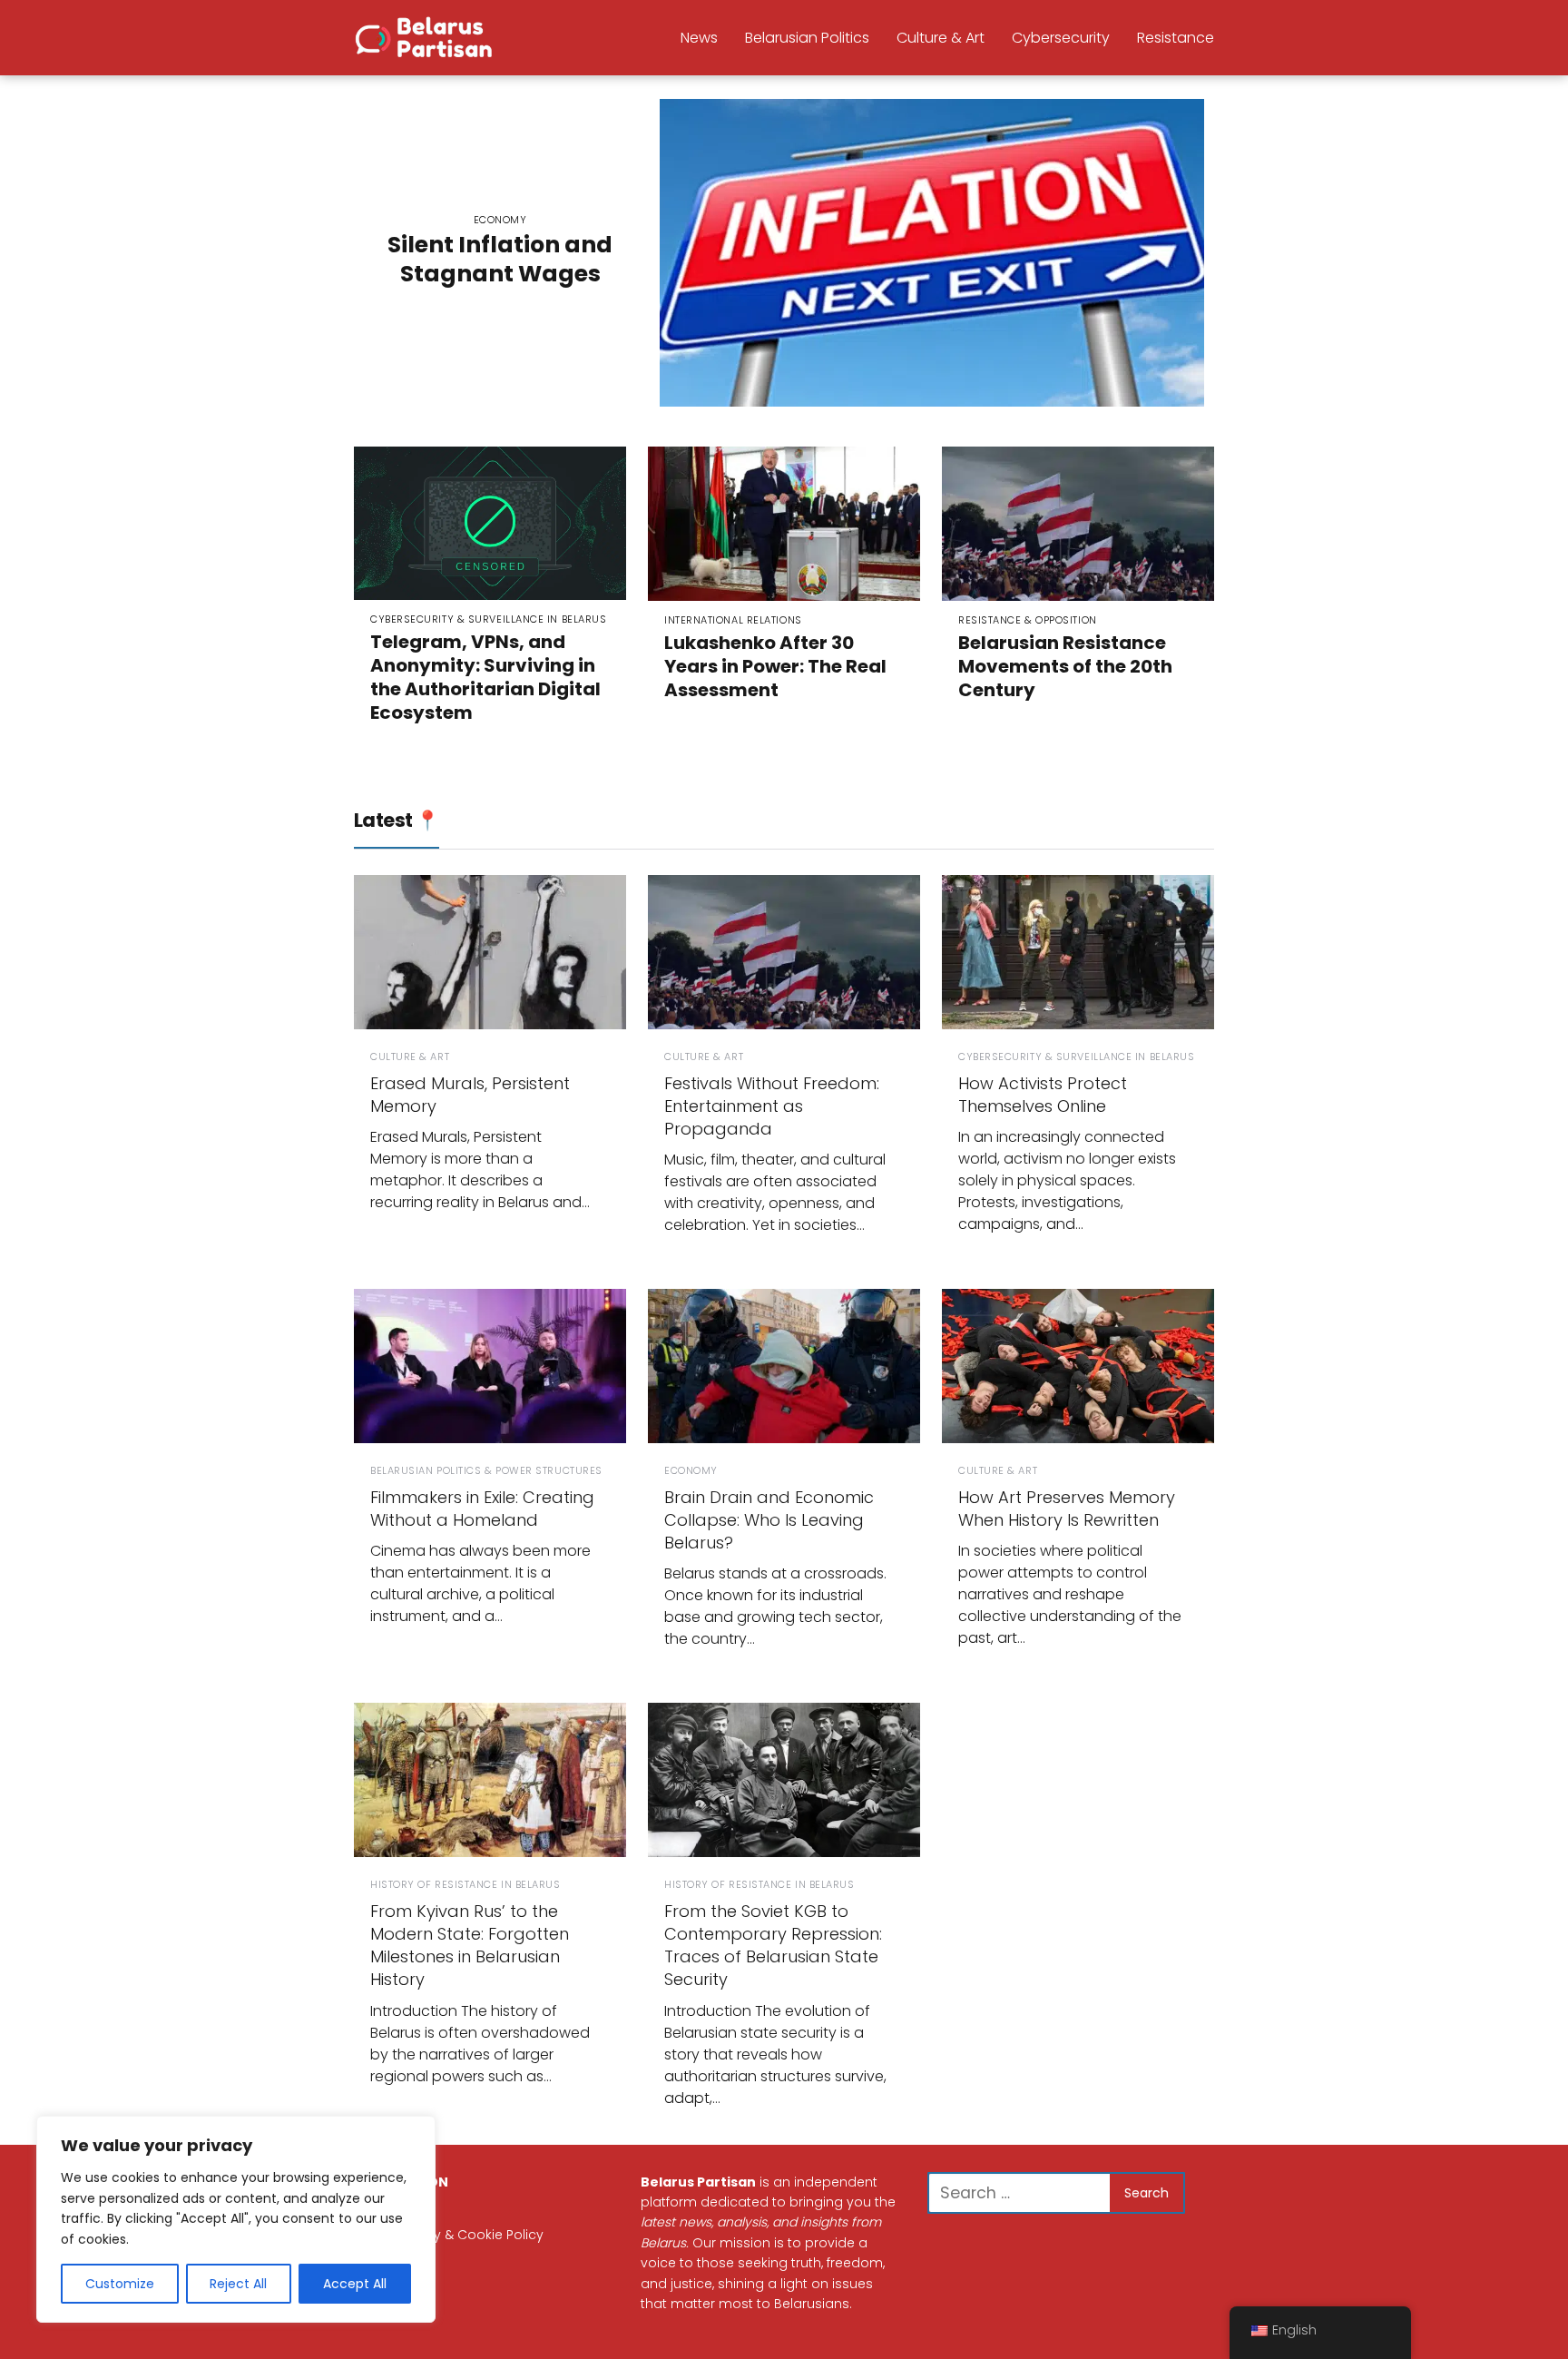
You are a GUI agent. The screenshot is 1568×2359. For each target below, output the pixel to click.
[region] (236, 2219)
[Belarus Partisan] (426, 36)
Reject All (238, 2284)
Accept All (355, 2284)
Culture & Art (941, 38)
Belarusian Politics (807, 38)
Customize (120, 2284)
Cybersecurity (1061, 38)
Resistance (1176, 38)
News (699, 38)
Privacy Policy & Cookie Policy (449, 2235)
